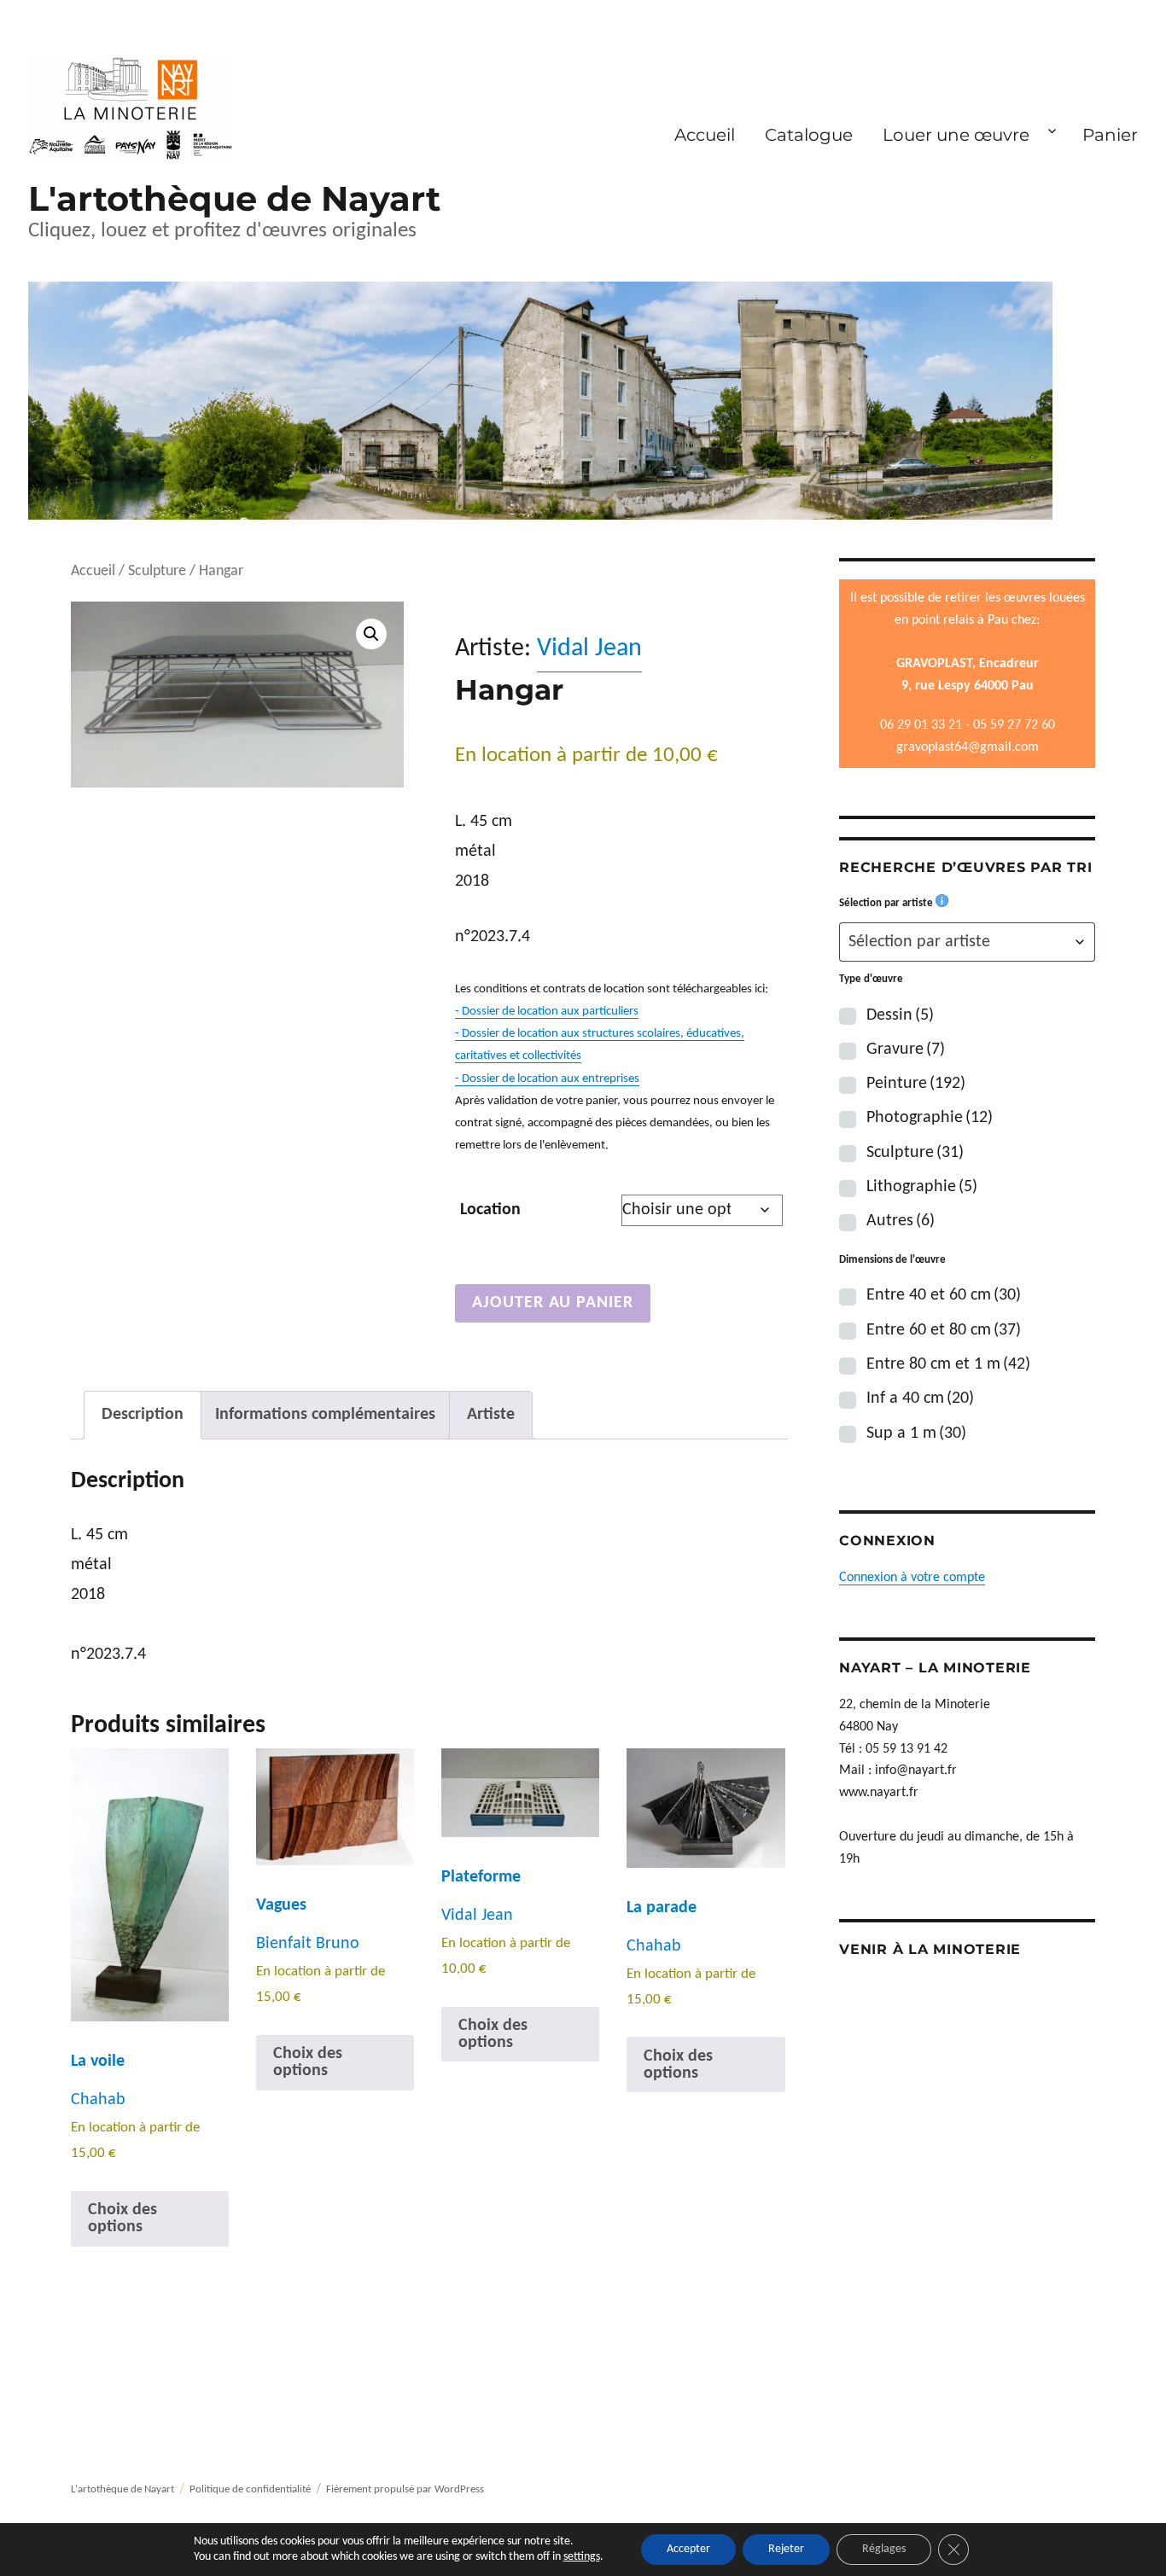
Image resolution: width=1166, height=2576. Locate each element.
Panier (1110, 135)
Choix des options (122, 2218)
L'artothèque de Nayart (234, 198)
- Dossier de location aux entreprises (547, 1079)
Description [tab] (143, 1415)
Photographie (930, 1118)
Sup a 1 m (916, 1433)
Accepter (688, 2549)
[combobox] (967, 942)
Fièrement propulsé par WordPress (405, 2489)
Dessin (900, 1015)
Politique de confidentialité (250, 2489)
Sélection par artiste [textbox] (919, 942)
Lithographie (922, 1187)
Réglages (884, 2549)
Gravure (906, 1050)
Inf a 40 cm (920, 1398)
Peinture (916, 1084)
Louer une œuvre (956, 135)
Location (490, 1210)
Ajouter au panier (553, 1303)
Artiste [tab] (491, 1415)
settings (582, 2557)
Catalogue (809, 135)
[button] (371, 634)
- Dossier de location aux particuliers (547, 1012)
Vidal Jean (589, 649)
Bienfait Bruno (308, 1944)
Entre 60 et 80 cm (944, 1330)
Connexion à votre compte (912, 1578)
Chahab (98, 2100)
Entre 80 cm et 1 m (948, 1364)
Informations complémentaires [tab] (325, 1415)
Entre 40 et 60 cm (944, 1295)
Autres (901, 1221)
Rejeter (786, 2549)
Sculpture (157, 571)
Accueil (705, 135)
